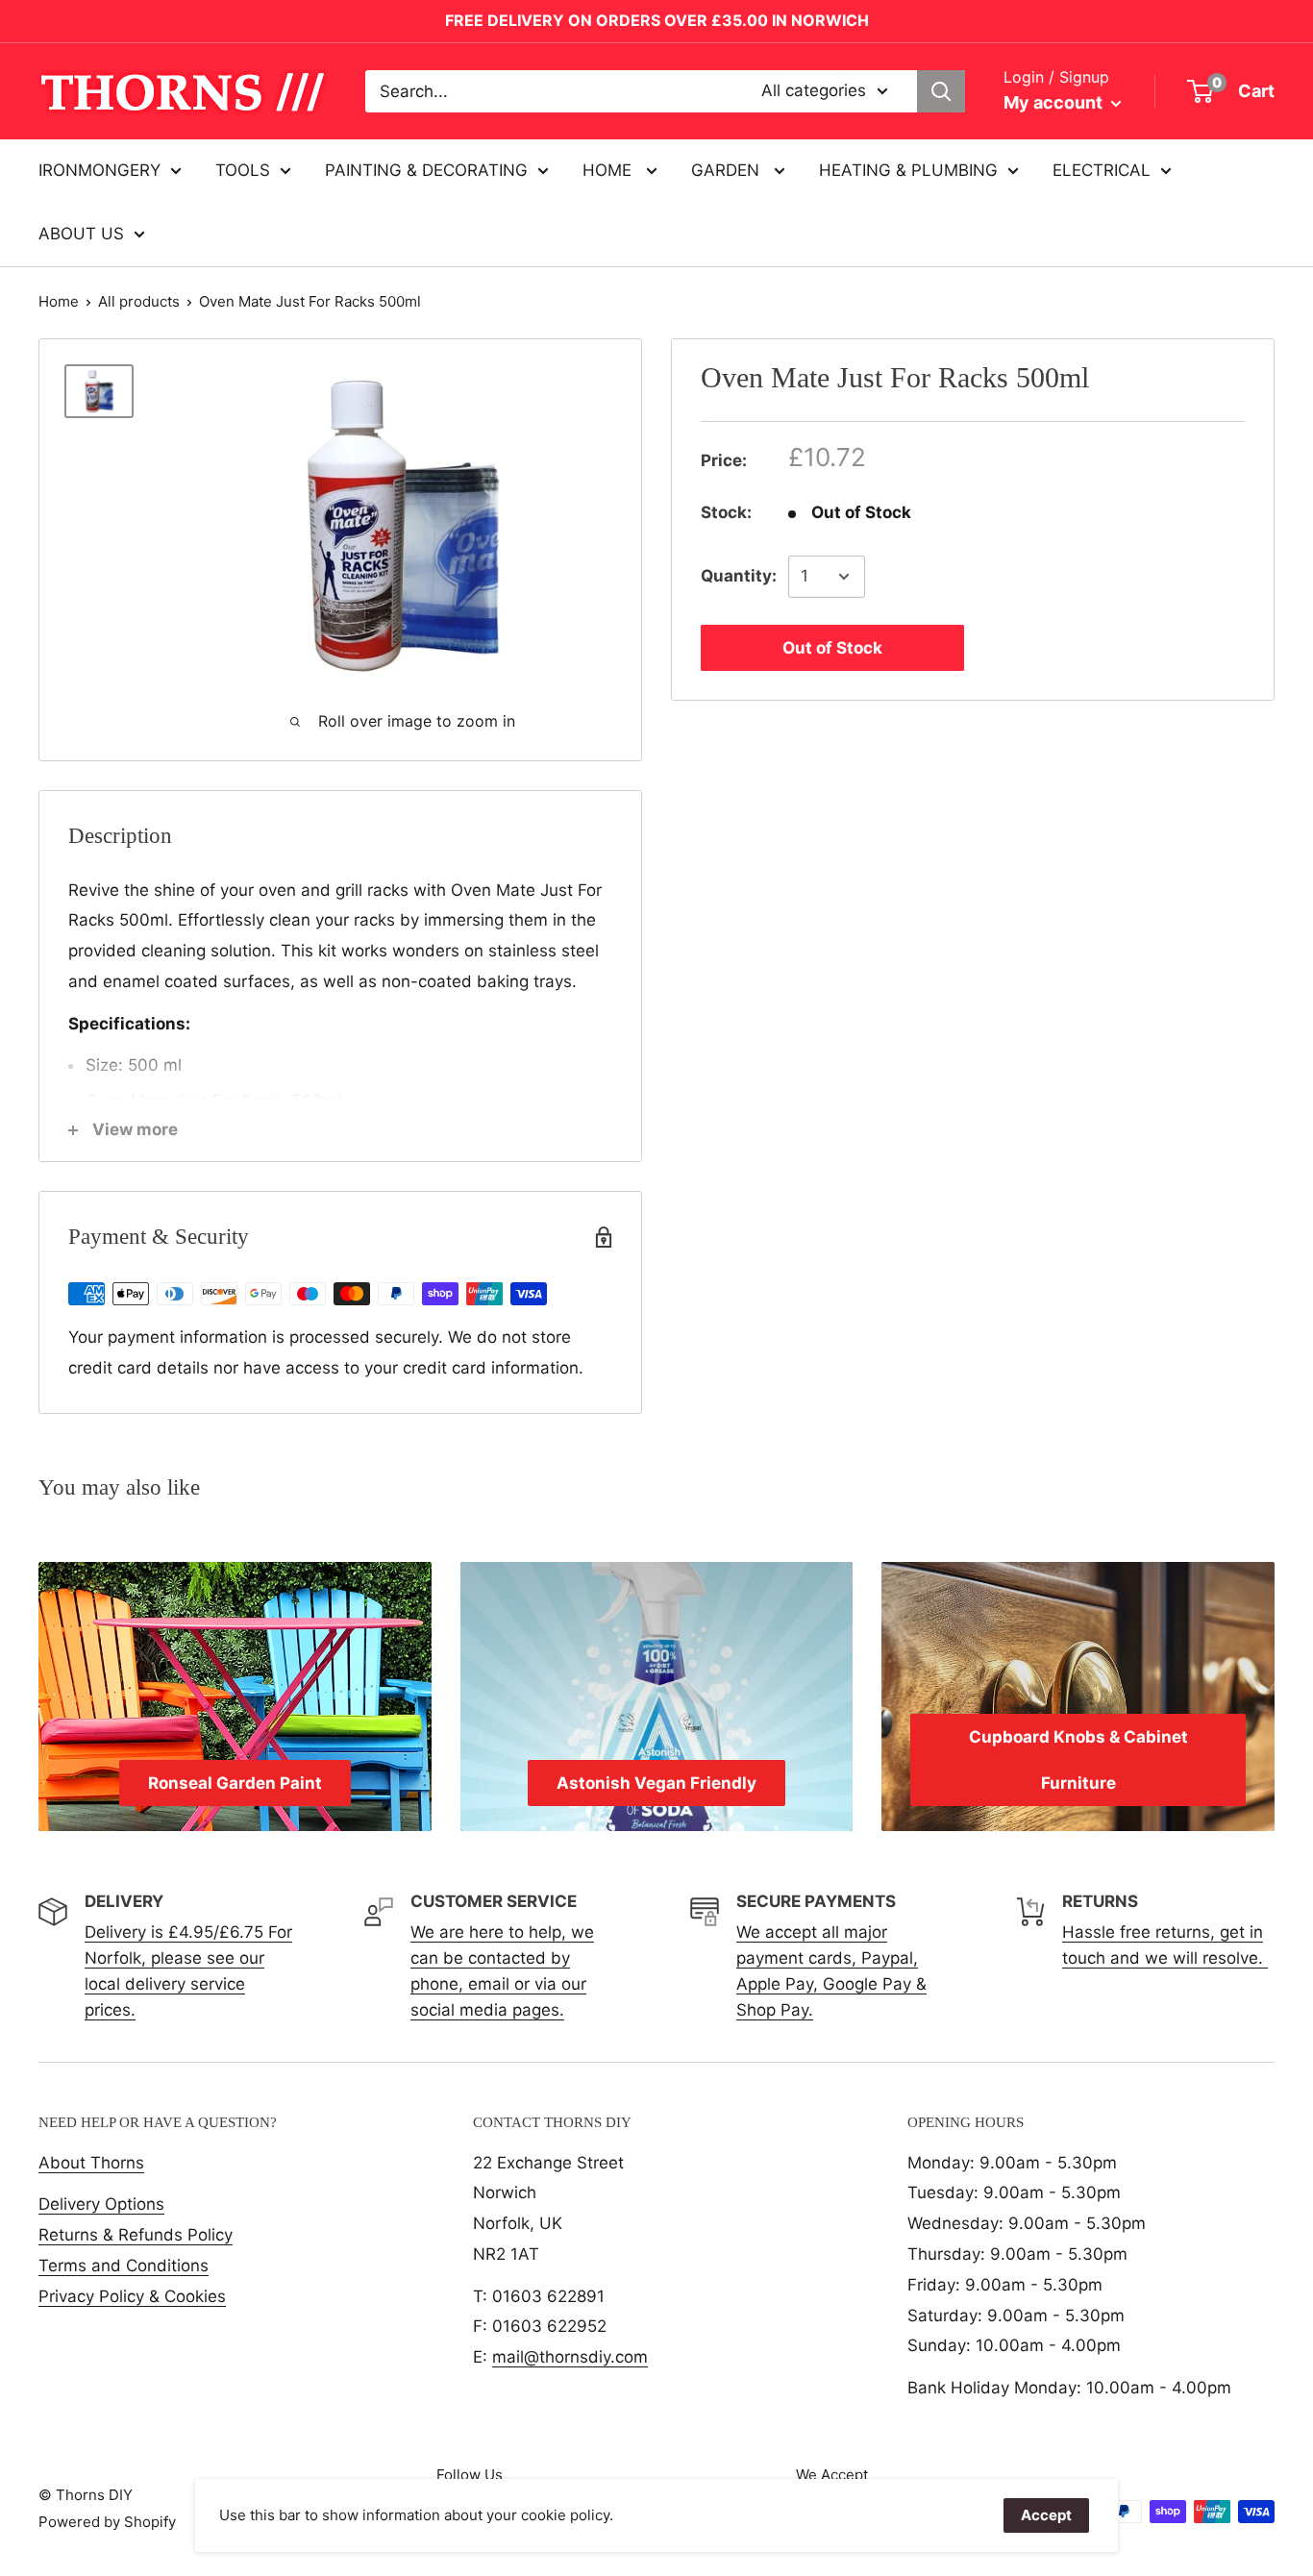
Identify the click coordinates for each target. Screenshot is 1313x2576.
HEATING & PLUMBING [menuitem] (908, 170)
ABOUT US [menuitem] (81, 234)
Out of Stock (832, 648)
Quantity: (739, 576)
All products (139, 301)
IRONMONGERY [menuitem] (99, 170)
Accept (1046, 2515)
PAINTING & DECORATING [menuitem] (426, 170)
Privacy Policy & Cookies (132, 2296)
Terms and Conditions (124, 2266)
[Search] (941, 91)
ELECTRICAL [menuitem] (1102, 170)
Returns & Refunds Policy (136, 2235)
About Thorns (91, 2163)
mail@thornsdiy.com (570, 2357)
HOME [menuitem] (609, 170)
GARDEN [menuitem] (728, 170)
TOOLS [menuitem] (243, 170)
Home (59, 301)
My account (1055, 102)
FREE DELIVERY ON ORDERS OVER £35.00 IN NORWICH (657, 20)
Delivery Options (101, 2204)
